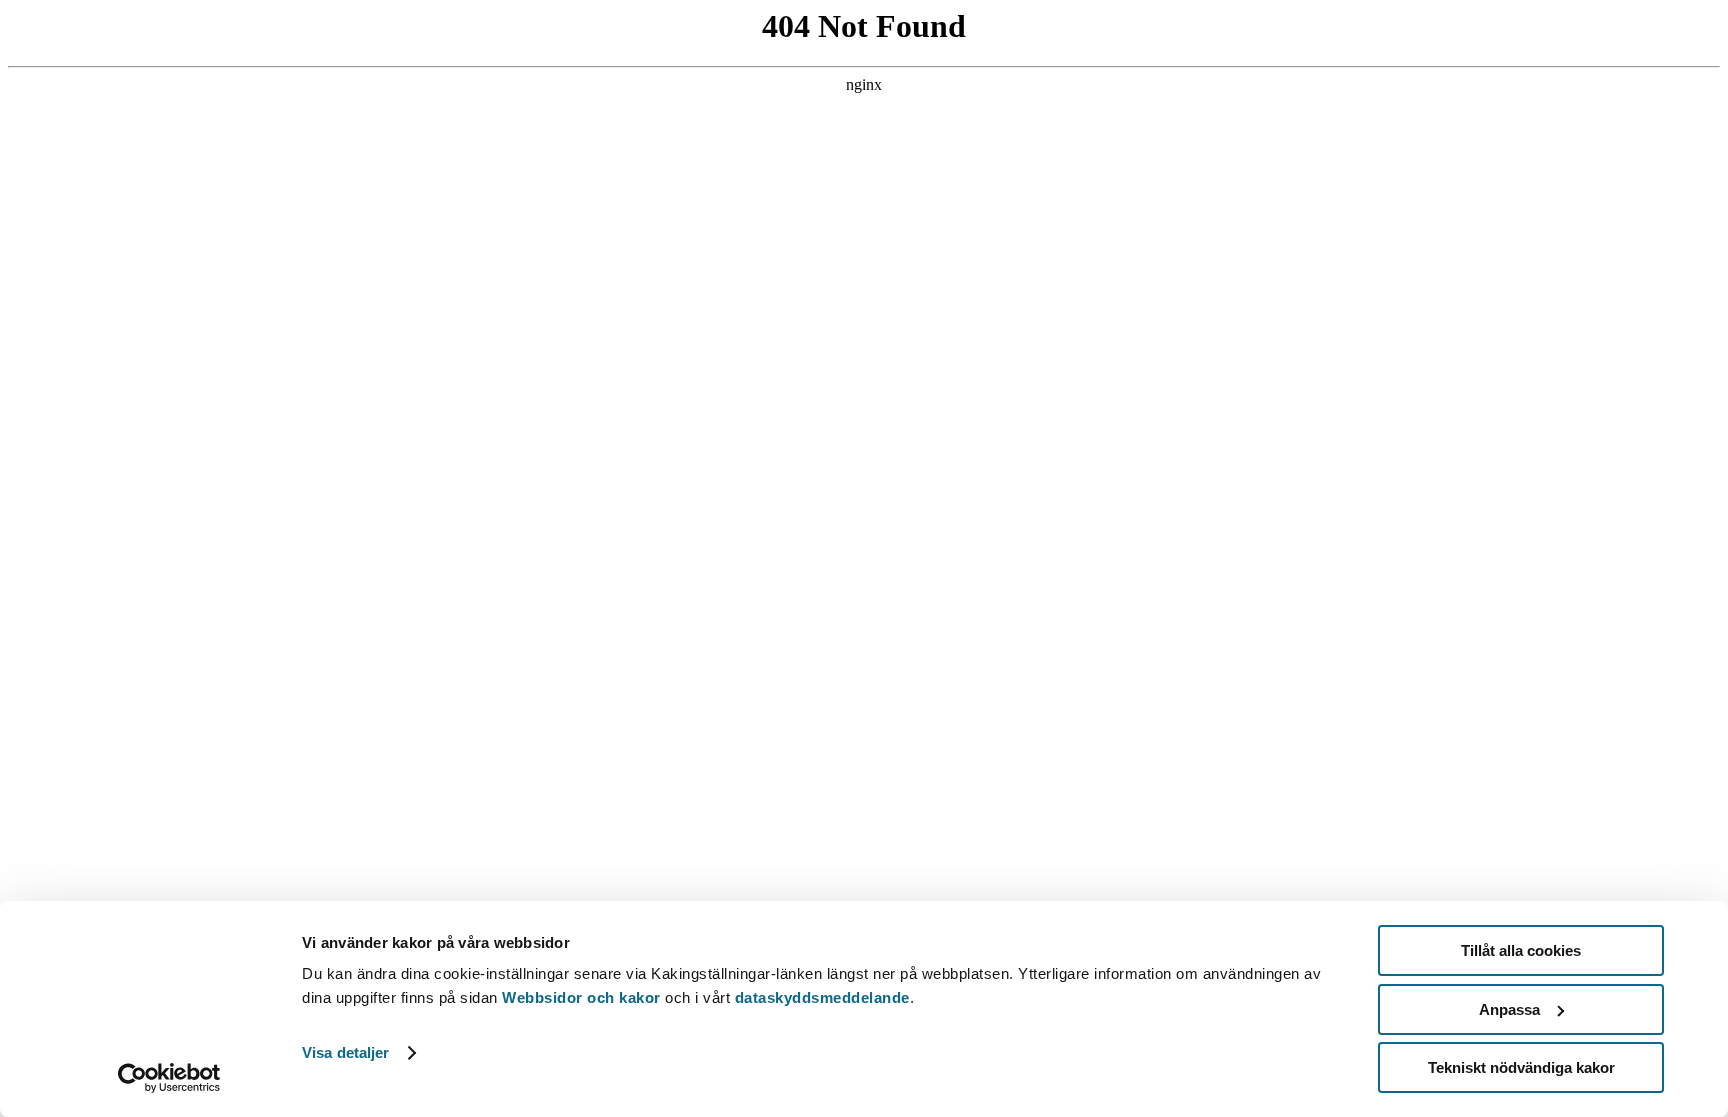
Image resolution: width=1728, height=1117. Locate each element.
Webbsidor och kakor (583, 997)
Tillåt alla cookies (1521, 950)
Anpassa (1509, 1009)
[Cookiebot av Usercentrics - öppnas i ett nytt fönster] (169, 1078)
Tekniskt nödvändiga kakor (1521, 1067)
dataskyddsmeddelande (822, 997)
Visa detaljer (345, 1052)
